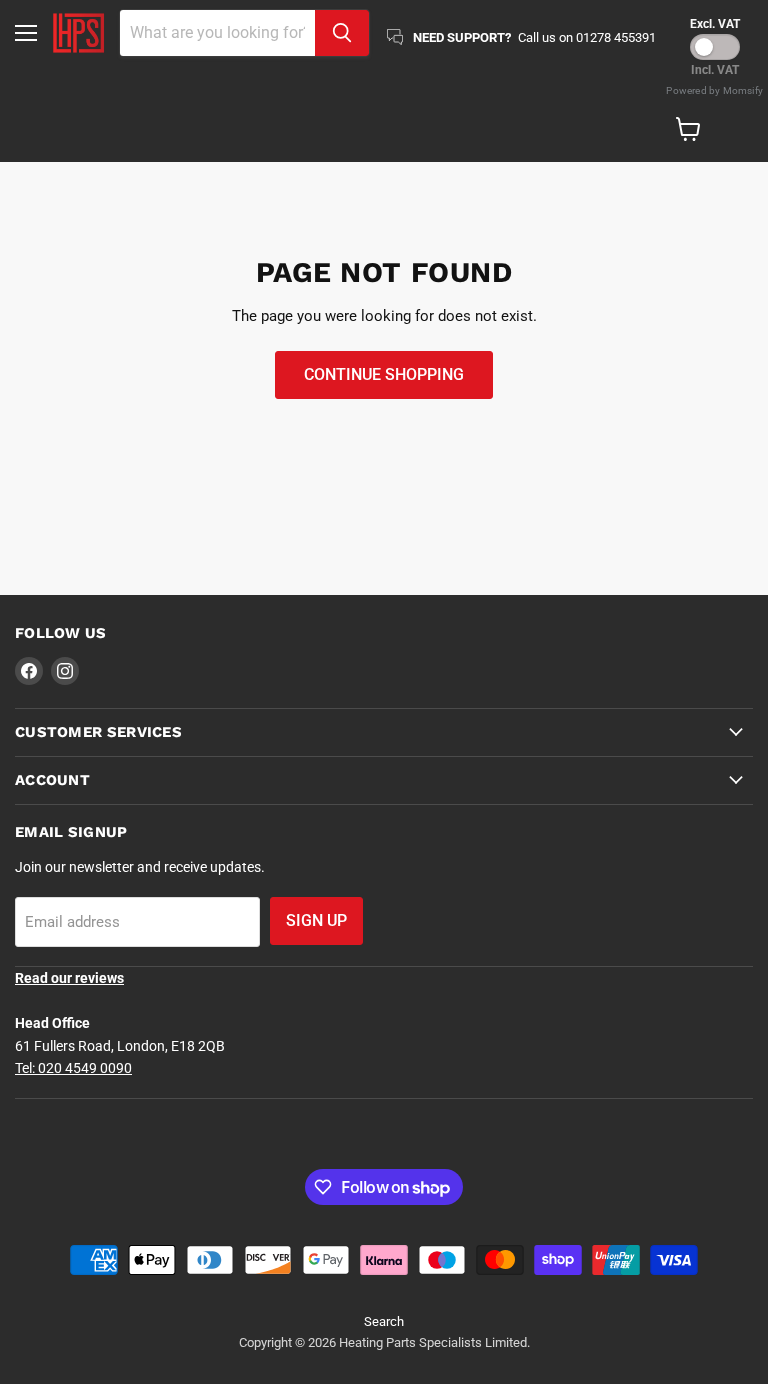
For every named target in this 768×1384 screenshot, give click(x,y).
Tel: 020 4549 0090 (73, 1068)
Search (384, 1321)
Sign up (316, 920)
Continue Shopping (384, 374)
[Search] (342, 33)
